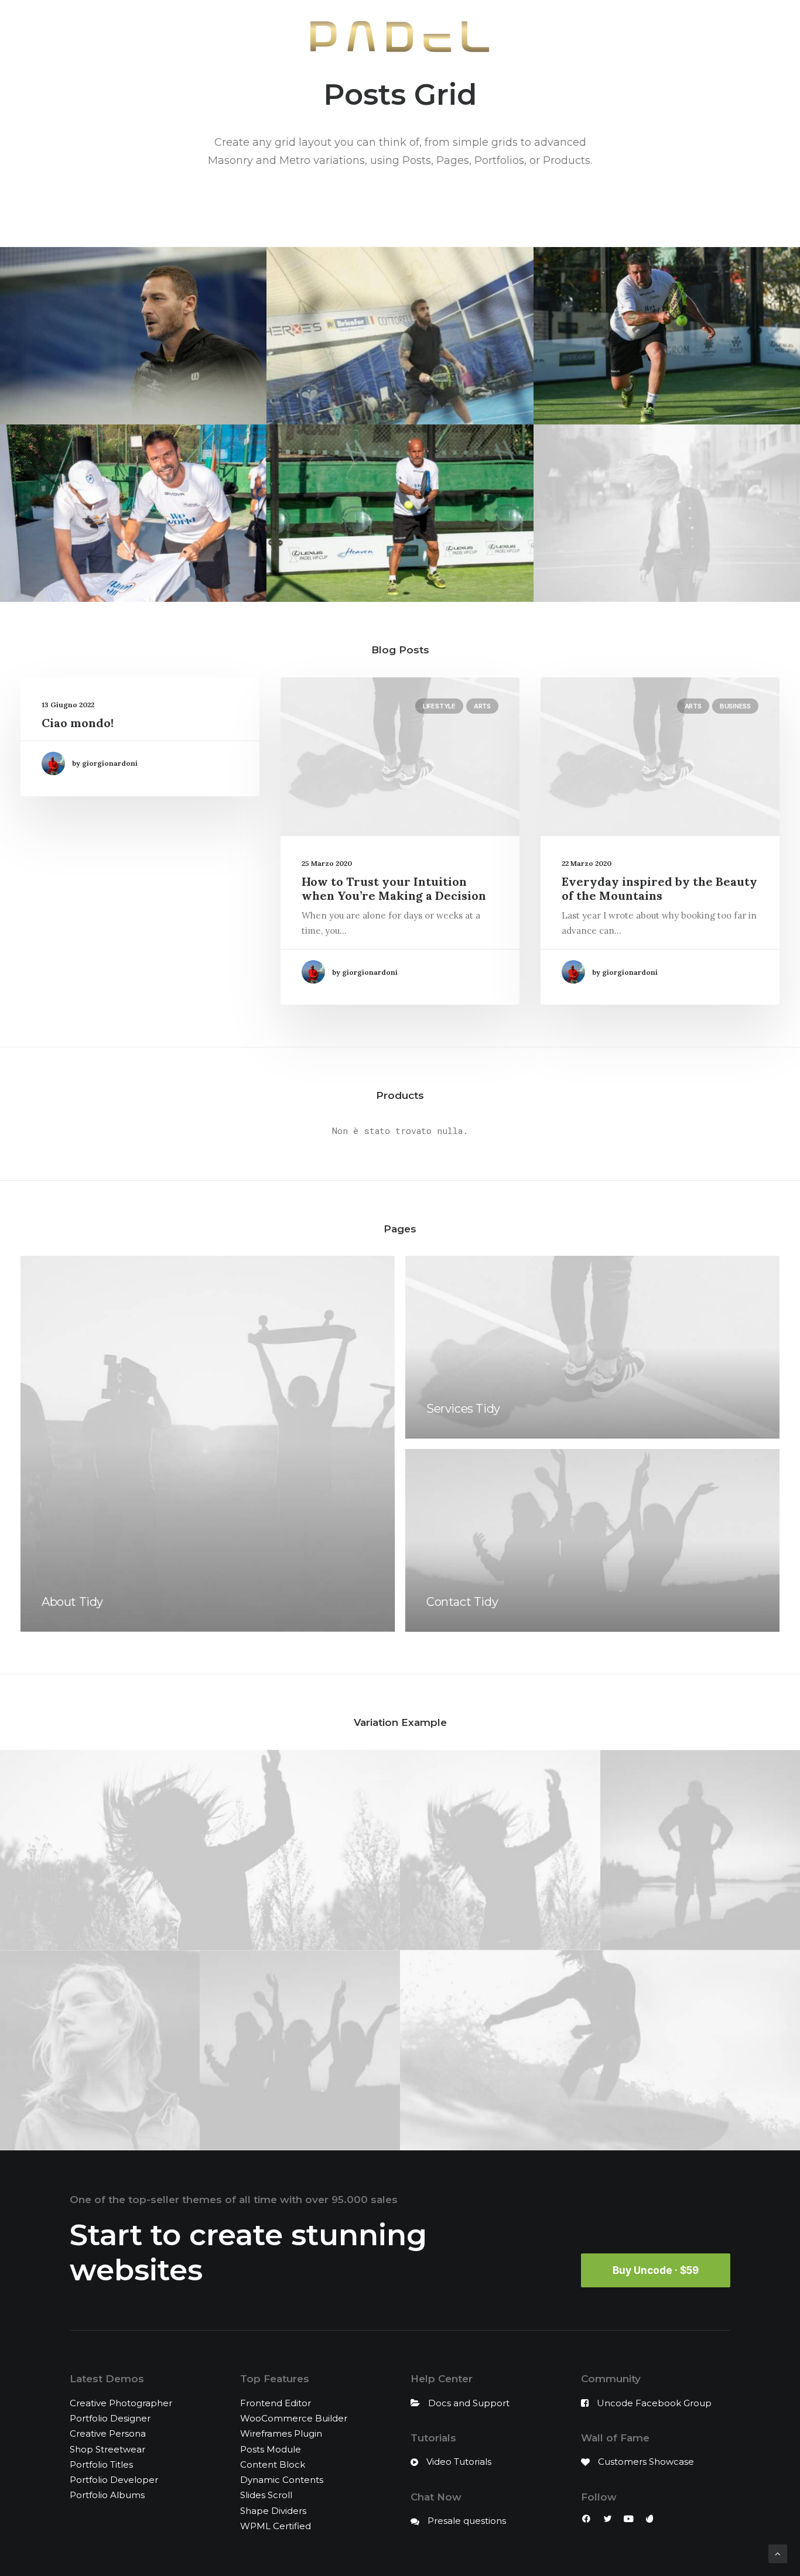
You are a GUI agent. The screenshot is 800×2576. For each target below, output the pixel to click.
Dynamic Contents (282, 2480)
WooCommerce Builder (294, 2418)
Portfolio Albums (107, 2495)
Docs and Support (469, 2403)
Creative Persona (108, 2433)
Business (735, 706)
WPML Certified (276, 2526)
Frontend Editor (276, 2403)
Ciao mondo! (78, 723)
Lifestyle (439, 706)
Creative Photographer (121, 2403)
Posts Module (271, 2449)
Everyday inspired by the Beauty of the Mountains (659, 888)
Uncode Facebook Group (654, 2403)
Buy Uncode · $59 (656, 2270)
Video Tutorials (459, 2462)
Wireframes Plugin (281, 2433)
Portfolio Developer (114, 2480)
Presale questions (467, 2521)
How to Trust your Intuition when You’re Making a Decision (394, 888)
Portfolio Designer (110, 2418)
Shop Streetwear (107, 2449)
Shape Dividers (273, 2511)
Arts (482, 706)
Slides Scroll (266, 2495)
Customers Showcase (646, 2462)
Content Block (273, 2464)
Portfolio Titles (101, 2464)
